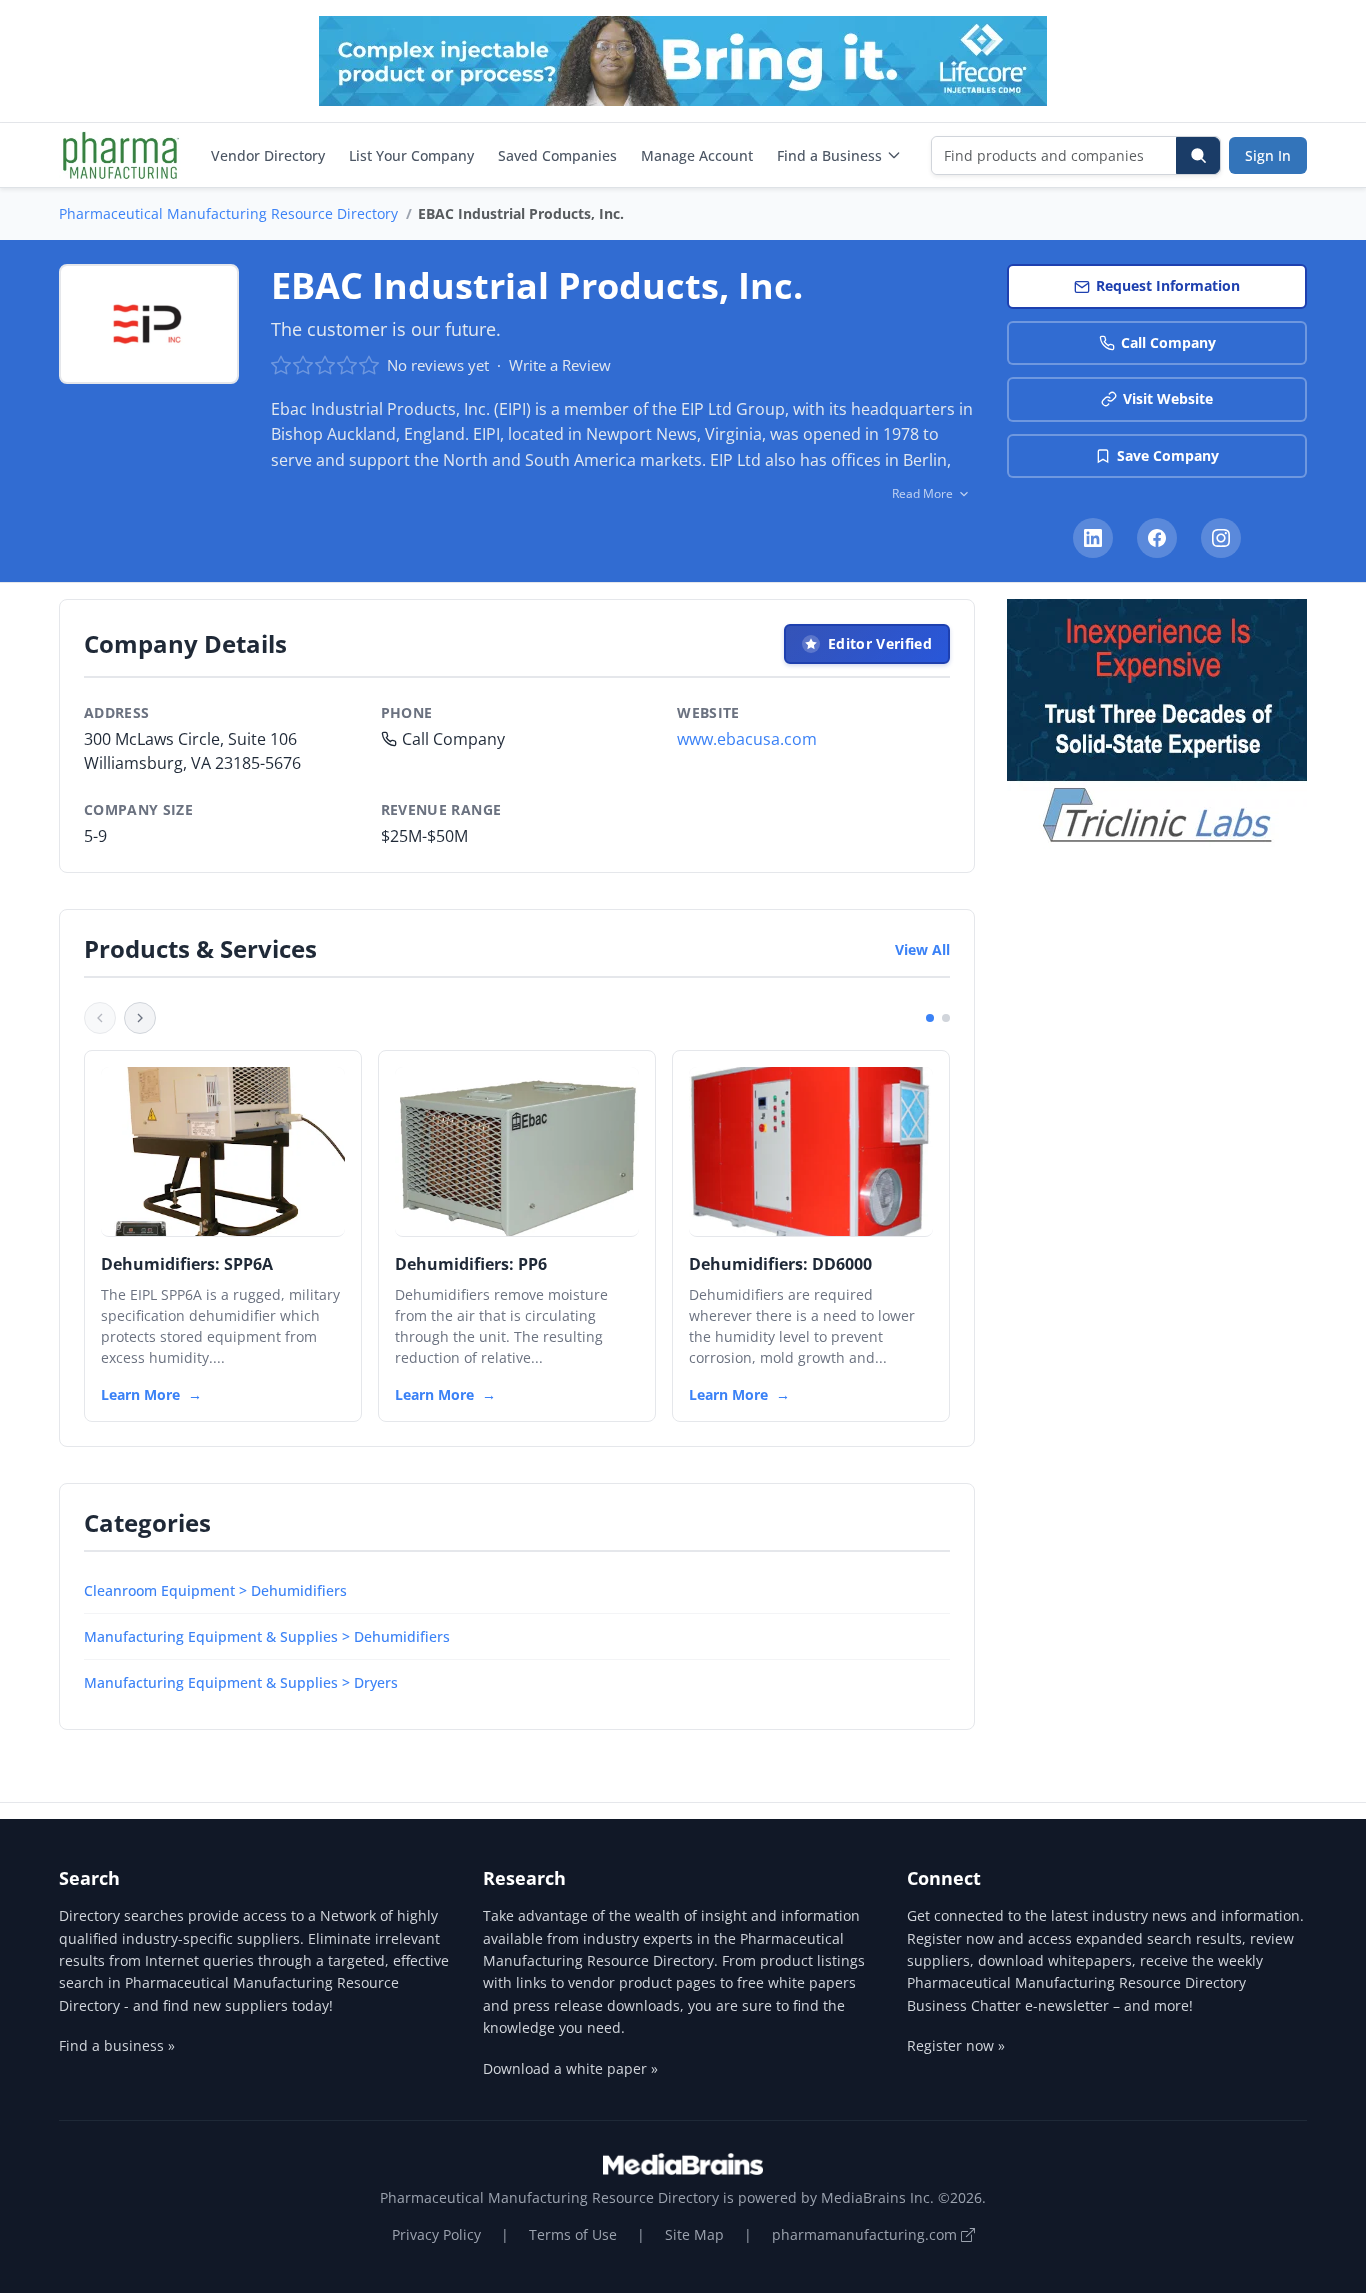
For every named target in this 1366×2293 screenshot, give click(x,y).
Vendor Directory (268, 155)
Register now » (956, 2045)
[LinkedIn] (1093, 538)
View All (922, 949)
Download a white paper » (570, 2068)
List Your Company (411, 155)
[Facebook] (1157, 538)
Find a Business (829, 155)
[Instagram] (1221, 538)
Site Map (694, 2234)
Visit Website (1168, 398)
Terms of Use (573, 2234)
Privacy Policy (436, 2234)
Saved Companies (557, 155)
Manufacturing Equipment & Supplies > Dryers (241, 1682)
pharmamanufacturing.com (866, 2234)
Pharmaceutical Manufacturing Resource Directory (228, 213)
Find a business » (117, 2045)
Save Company (1168, 455)
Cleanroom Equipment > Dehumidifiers (215, 1590)
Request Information (1168, 285)
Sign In (1268, 155)
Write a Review (560, 365)
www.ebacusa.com (747, 739)
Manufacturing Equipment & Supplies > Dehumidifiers (267, 1636)
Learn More (140, 1394)
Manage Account (697, 155)
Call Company (1168, 342)
